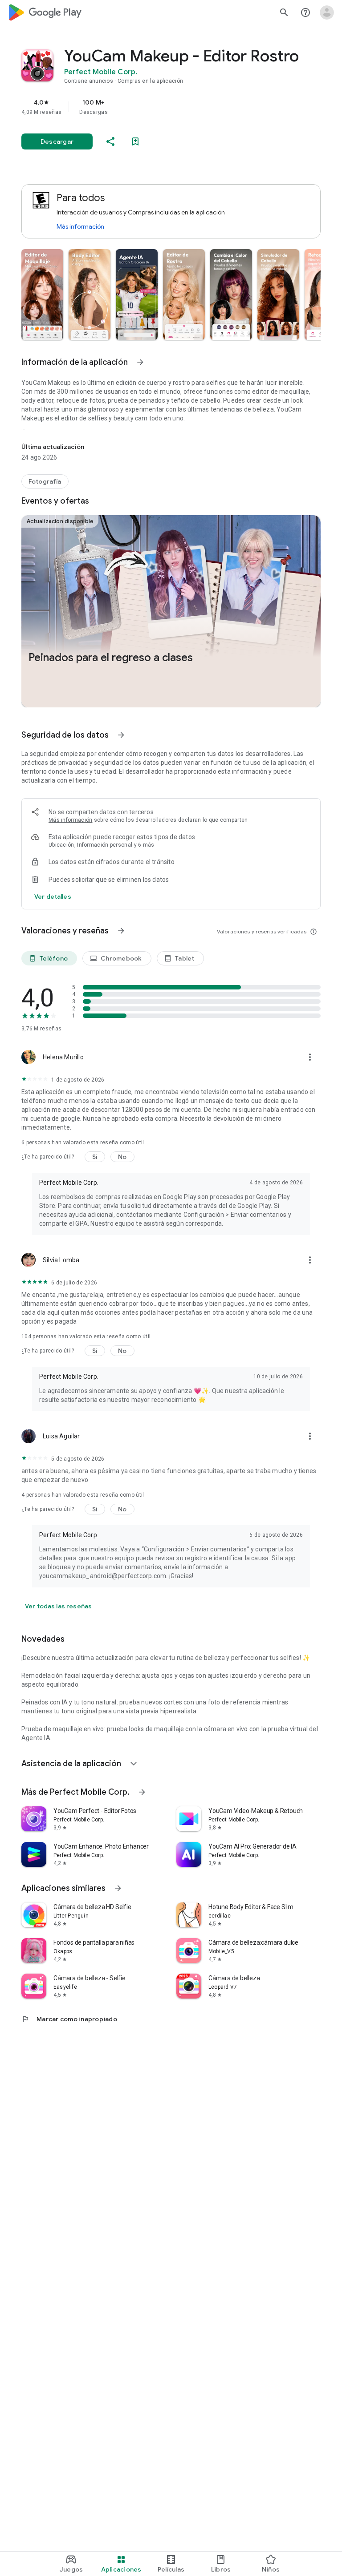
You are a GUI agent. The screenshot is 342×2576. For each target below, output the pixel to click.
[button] (42, 295)
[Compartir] (110, 141)
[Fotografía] (45, 481)
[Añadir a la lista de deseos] (135, 141)
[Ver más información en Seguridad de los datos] (121, 735)
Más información (80, 226)
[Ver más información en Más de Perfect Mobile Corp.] (142, 1792)
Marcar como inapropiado (69, 2019)
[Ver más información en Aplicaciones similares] (118, 1888)
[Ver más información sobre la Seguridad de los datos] (53, 896)
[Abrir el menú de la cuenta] (327, 12)
